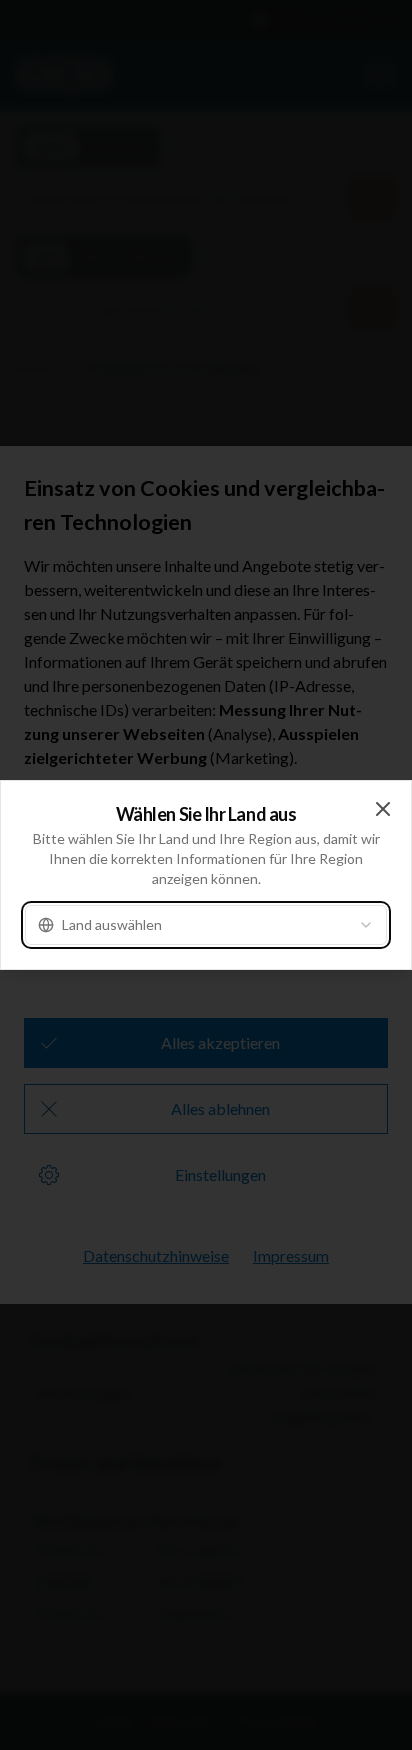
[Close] (383, 809)
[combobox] (206, 925)
